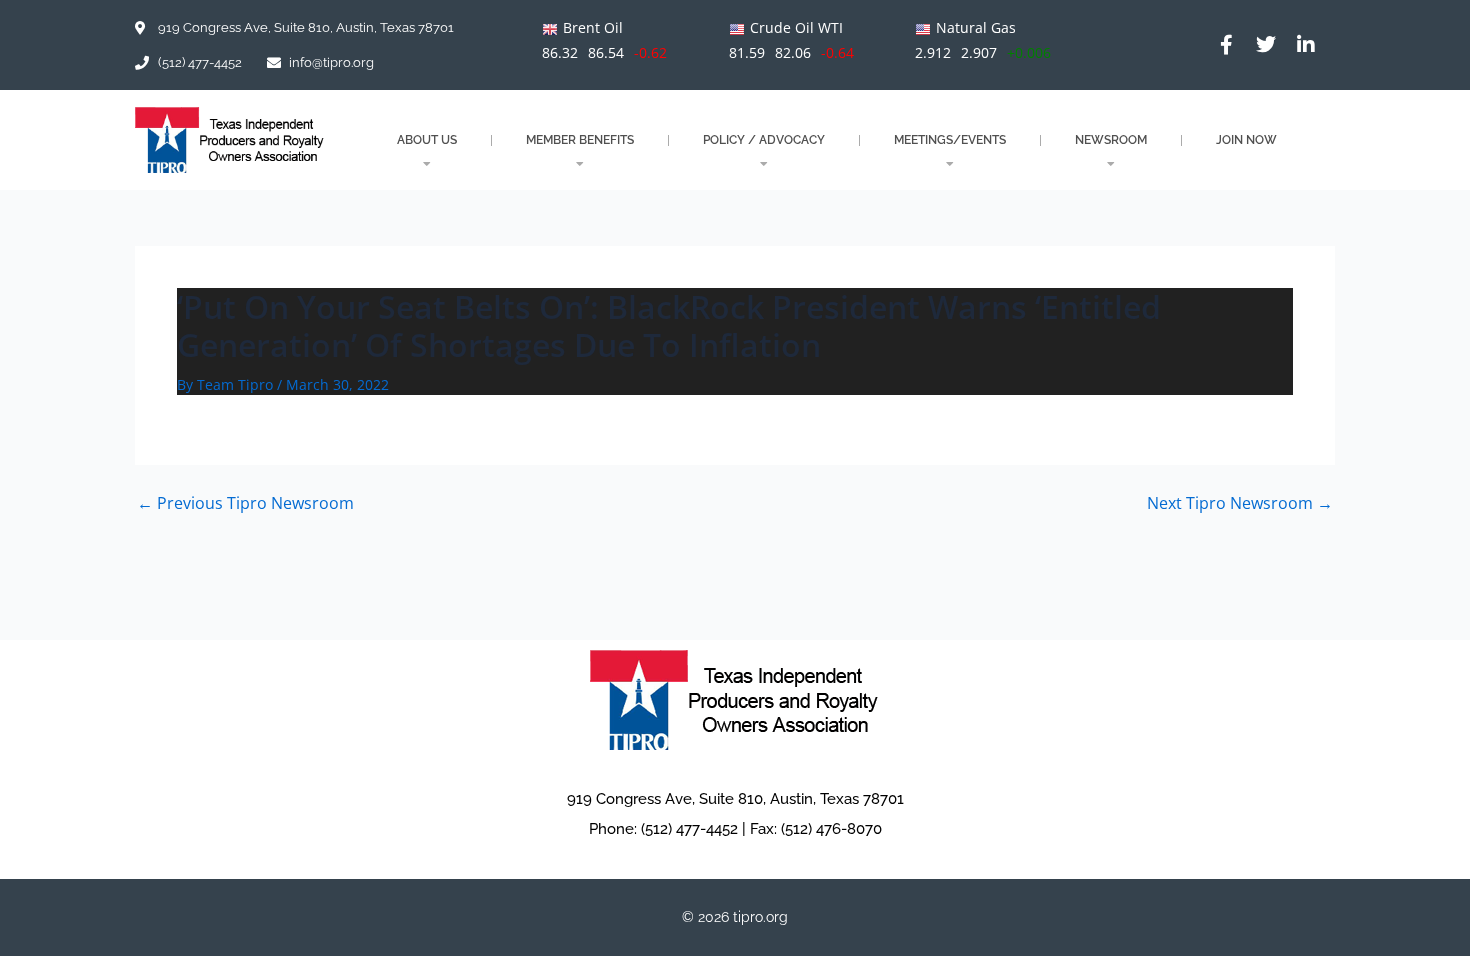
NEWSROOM (1111, 140)
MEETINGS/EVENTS (950, 140)
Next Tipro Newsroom (1240, 503)
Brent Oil (593, 27)
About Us (427, 140)
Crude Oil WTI (796, 27)
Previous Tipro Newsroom (245, 503)
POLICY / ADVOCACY (764, 140)
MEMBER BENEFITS (580, 140)
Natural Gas (976, 27)
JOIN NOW (1246, 140)
